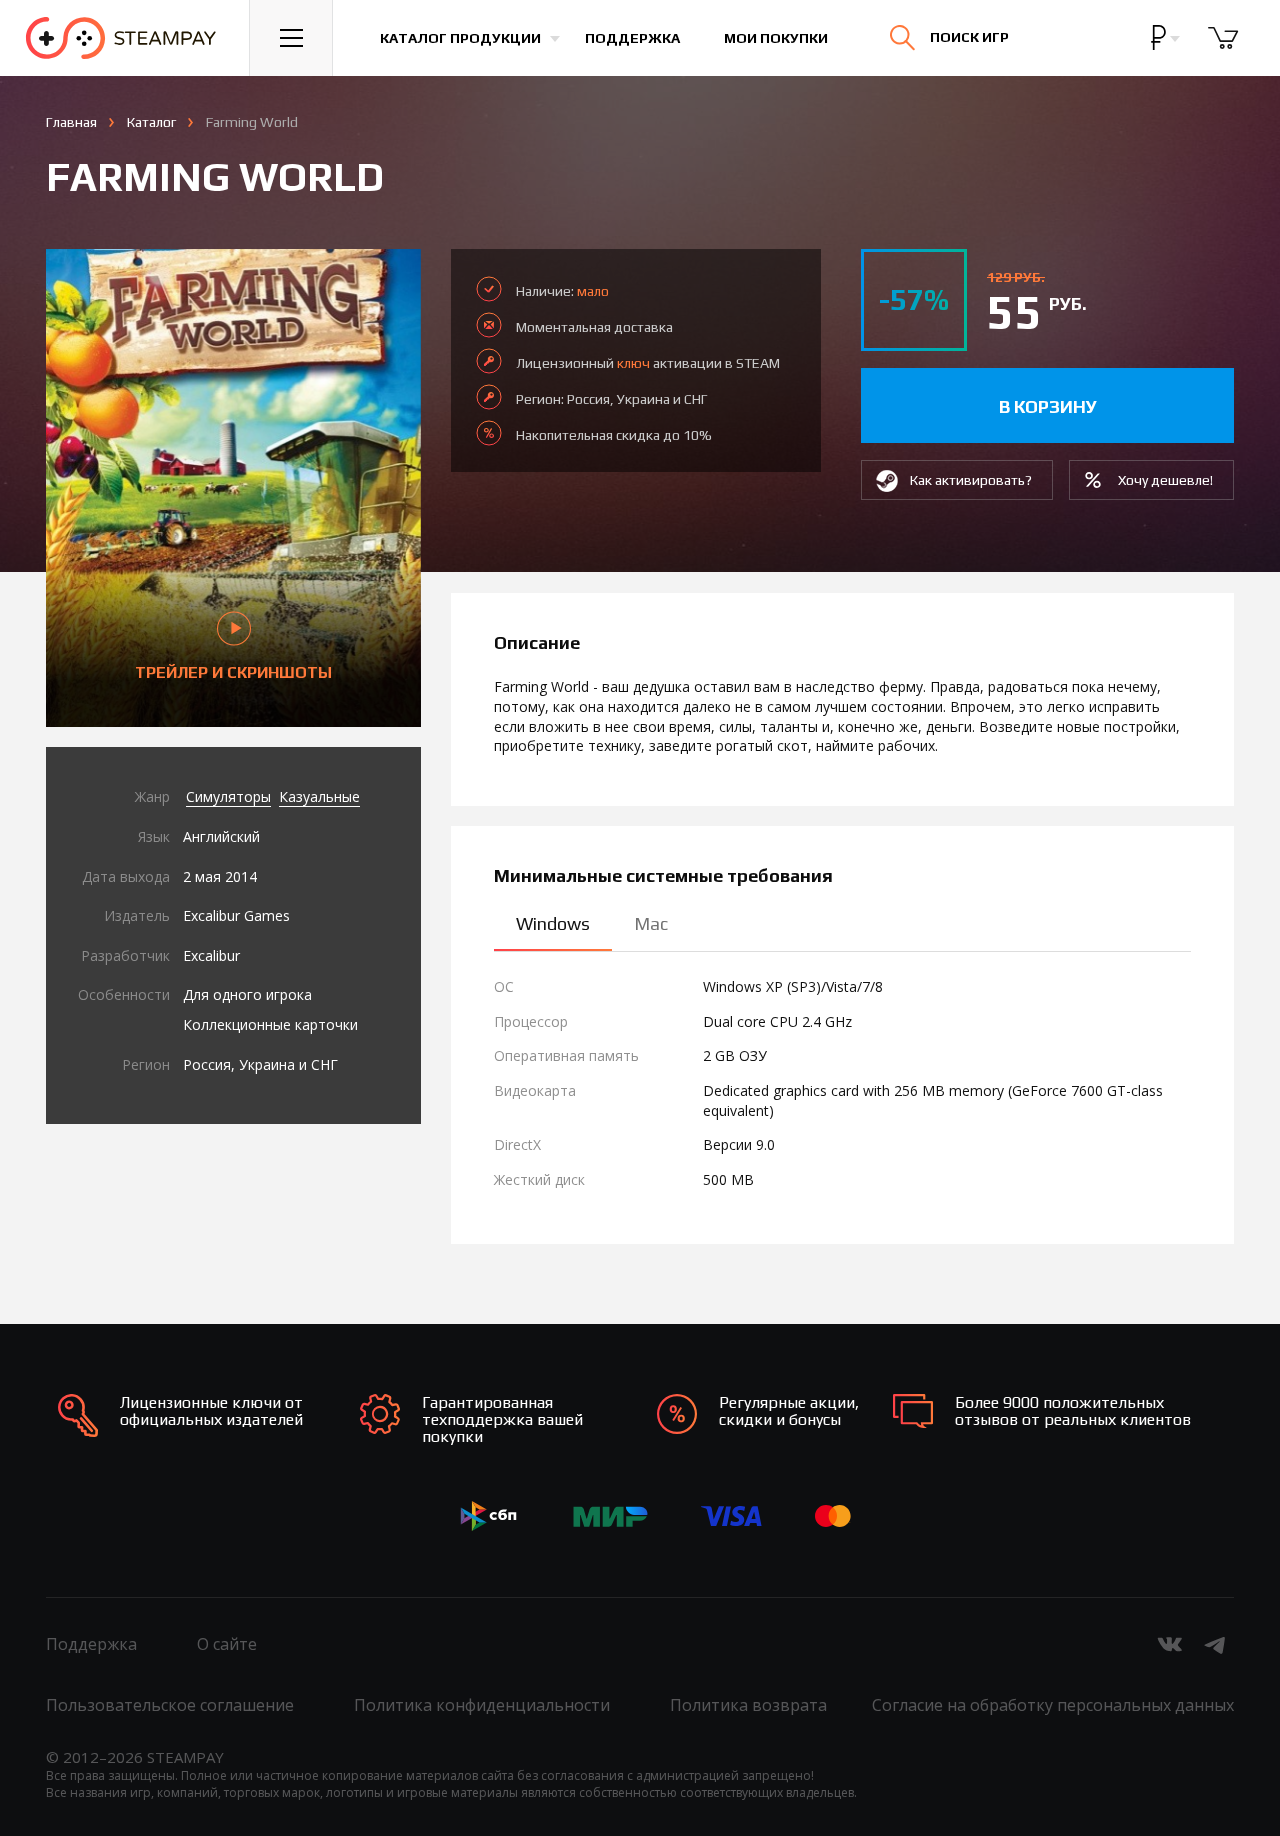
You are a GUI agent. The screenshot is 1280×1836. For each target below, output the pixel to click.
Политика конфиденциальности (482, 1705)
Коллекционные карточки (270, 1024)
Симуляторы (228, 796)
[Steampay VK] (1170, 1644)
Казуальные (319, 796)
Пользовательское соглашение (170, 1705)
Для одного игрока (247, 994)
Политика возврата (748, 1705)
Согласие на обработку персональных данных (1053, 1705)
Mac (651, 923)
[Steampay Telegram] (1216, 1644)
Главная (71, 122)
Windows (553, 923)
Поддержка (632, 38)
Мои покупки (776, 38)
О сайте (227, 1644)
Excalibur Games (236, 915)
